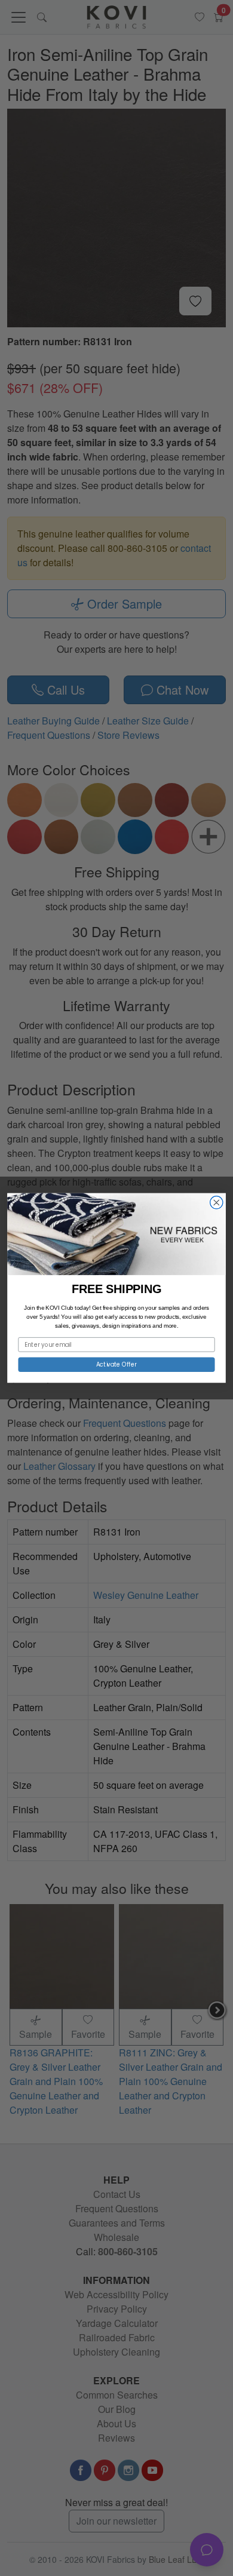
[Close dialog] (217, 1203)
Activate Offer (117, 1364)
